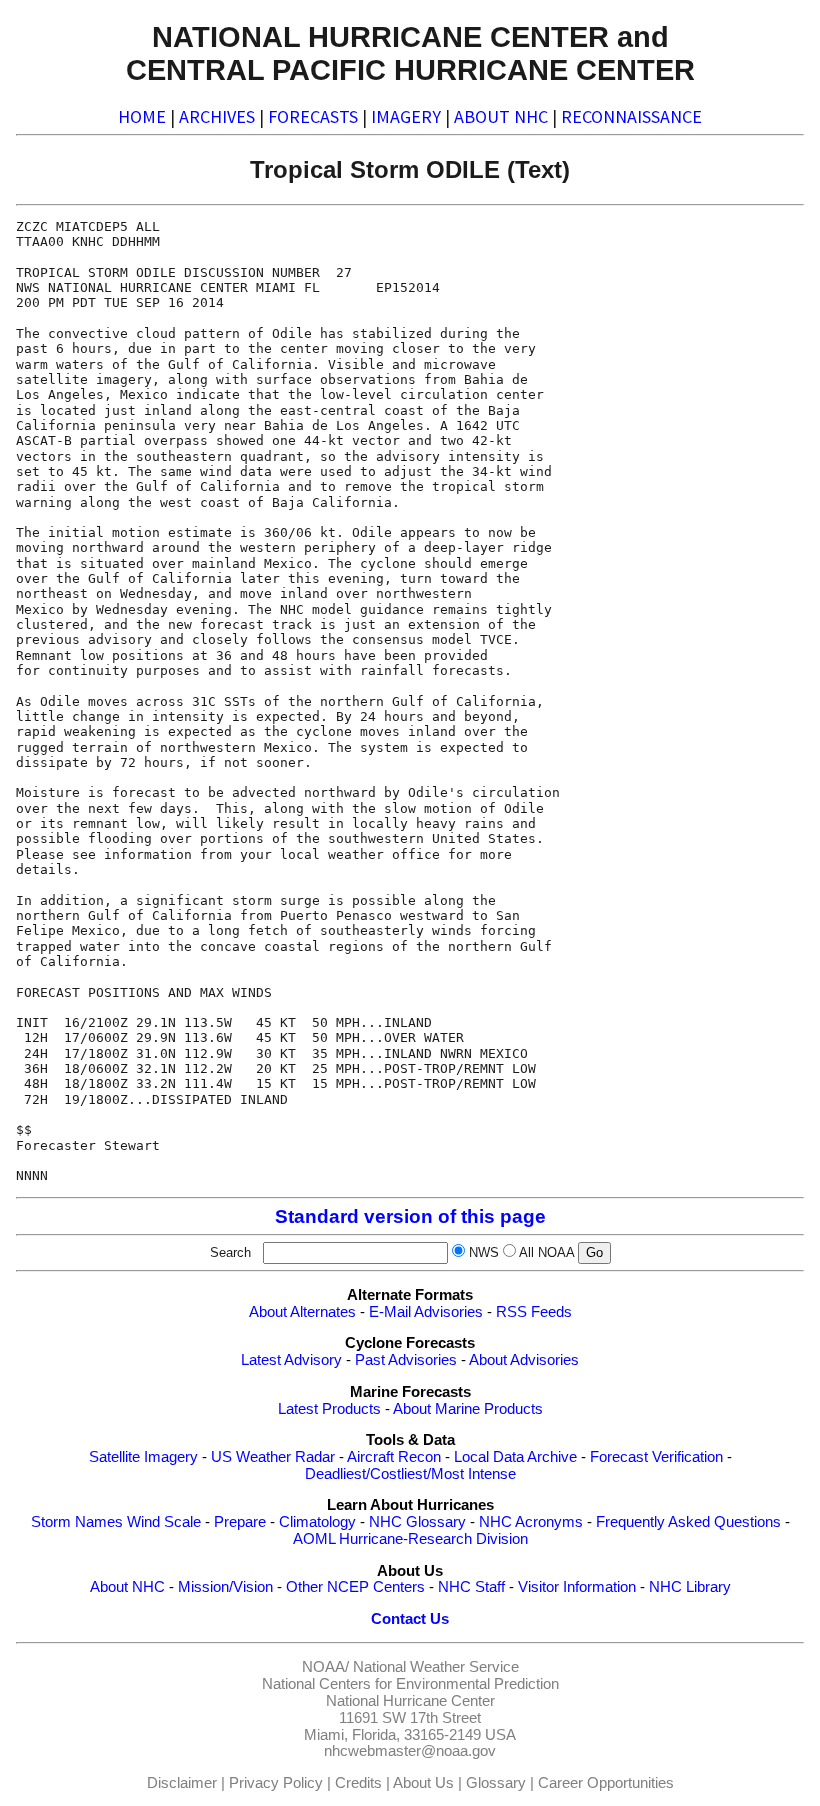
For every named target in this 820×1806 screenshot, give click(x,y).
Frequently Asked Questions (688, 1522)
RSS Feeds (534, 1312)
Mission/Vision (225, 1587)
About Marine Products (468, 1409)
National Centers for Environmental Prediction (410, 1684)
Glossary (496, 1783)
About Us (423, 1783)
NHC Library (690, 1587)
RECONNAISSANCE (631, 116)
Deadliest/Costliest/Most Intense (410, 1474)
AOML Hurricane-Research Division (410, 1539)
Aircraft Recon (394, 1457)
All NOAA (546, 1252)
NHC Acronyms (531, 1522)
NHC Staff (471, 1587)
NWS (484, 1252)
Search (234, 1252)
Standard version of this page (410, 1216)
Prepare (240, 1522)
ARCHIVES (217, 116)
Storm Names (77, 1522)
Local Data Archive (515, 1457)
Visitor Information (577, 1587)
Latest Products (329, 1409)
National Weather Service (436, 1667)
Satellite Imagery (143, 1457)
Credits (358, 1783)
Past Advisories (406, 1360)
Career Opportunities (606, 1783)
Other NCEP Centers (355, 1587)
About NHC (127, 1587)
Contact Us (410, 1619)
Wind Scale (164, 1522)
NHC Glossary (417, 1522)
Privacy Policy (276, 1783)
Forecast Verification (656, 1457)
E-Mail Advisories (426, 1312)
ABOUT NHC (501, 116)
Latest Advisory (291, 1360)
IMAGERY (406, 116)
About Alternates (302, 1312)
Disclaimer (182, 1783)
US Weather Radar (273, 1457)
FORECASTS (313, 116)
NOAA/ (325, 1667)
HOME (142, 116)
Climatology (317, 1522)
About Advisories (524, 1360)
